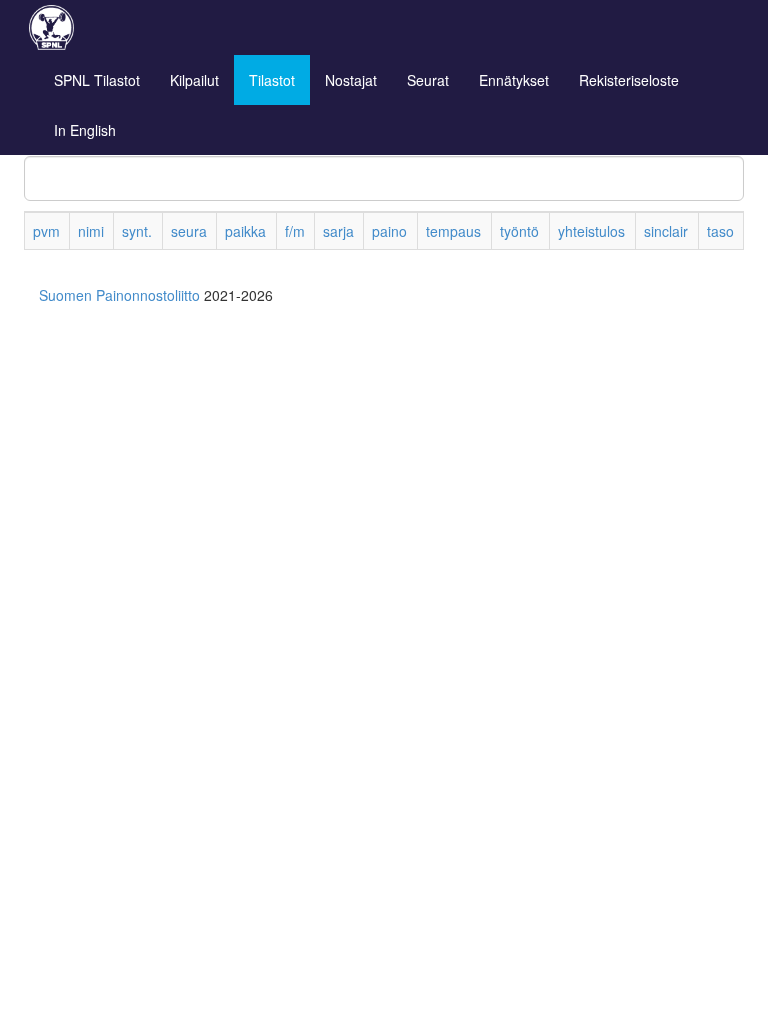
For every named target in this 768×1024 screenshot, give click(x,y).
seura (189, 231)
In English (85, 130)
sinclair (666, 231)
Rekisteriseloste (629, 80)
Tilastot (272, 80)
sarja (338, 231)
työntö (519, 231)
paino (389, 231)
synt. (137, 231)
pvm (46, 231)
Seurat (428, 80)
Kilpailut (194, 80)
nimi (91, 231)
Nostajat (351, 80)
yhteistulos (591, 231)
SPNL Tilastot (97, 80)
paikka (245, 231)
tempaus (453, 231)
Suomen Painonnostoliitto (119, 295)
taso (720, 231)
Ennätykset (514, 80)
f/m (295, 231)
